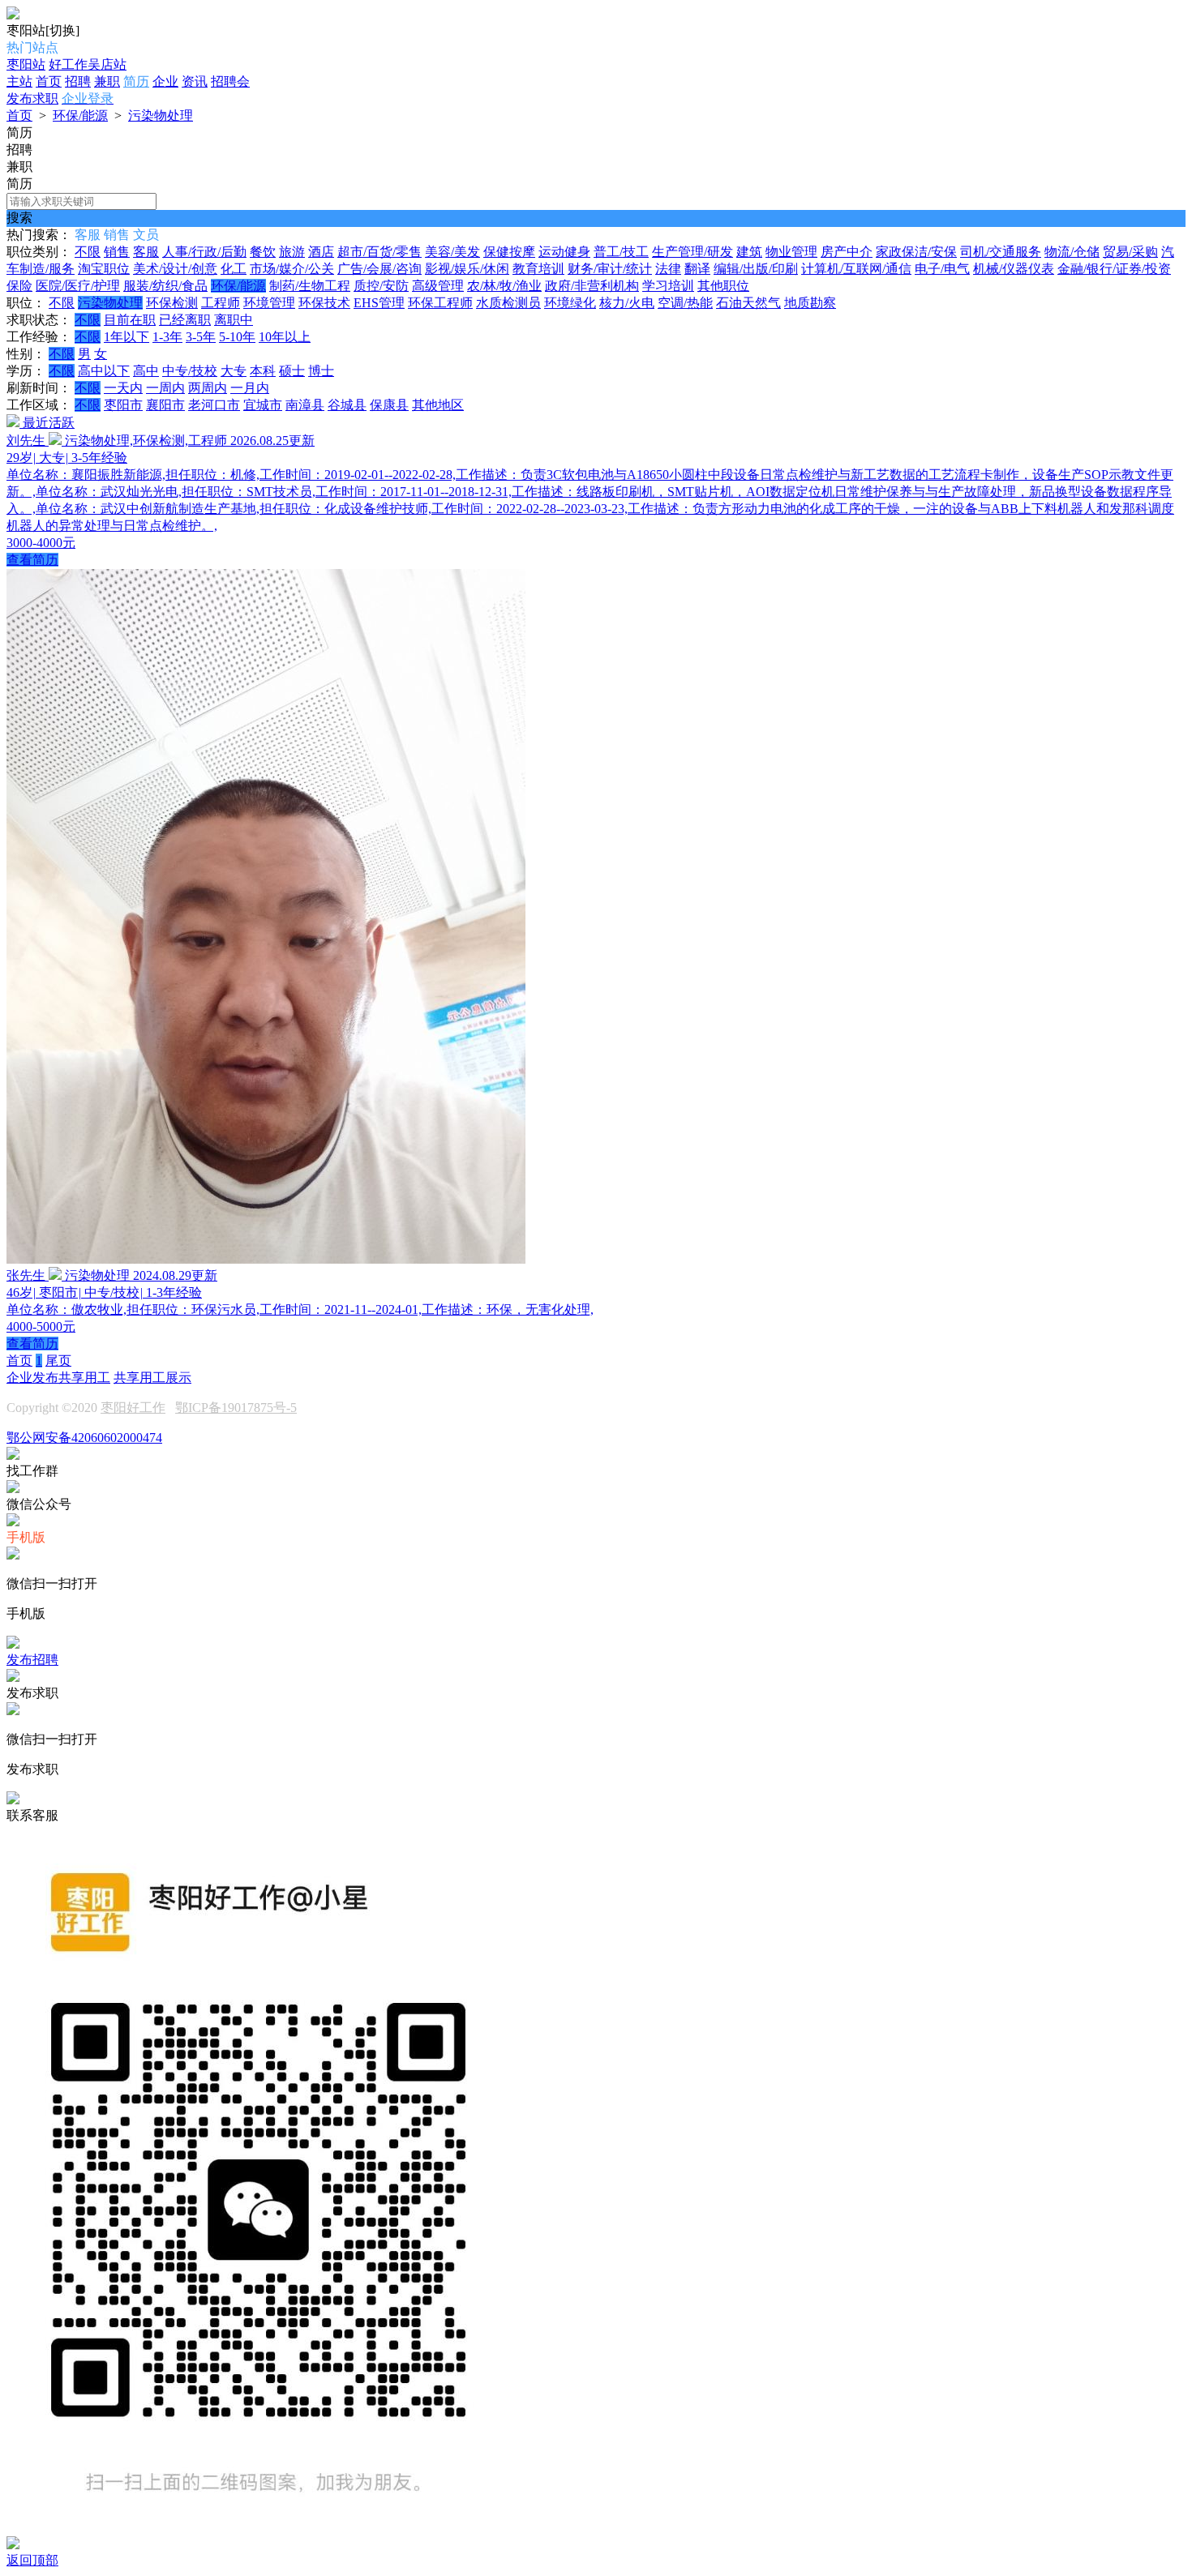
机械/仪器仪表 (1014, 269)
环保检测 (172, 303)
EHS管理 (379, 303)
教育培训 (538, 269)
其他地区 (438, 405)
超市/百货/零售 (379, 252)
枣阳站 (26, 64)
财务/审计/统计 (610, 269)
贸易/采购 (1130, 252)
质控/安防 (381, 286)
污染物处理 (161, 116)
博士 (321, 371)
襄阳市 (165, 405)
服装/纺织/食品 (165, 286)
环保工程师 (440, 303)
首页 (49, 81)
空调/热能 (685, 303)
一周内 (165, 388)
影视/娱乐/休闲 (467, 269)
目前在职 (130, 320)
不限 (88, 252)
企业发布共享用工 (58, 1378)
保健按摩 (509, 252)
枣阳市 (123, 405)
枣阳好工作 (133, 1408)
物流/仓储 (1072, 252)
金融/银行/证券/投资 (1114, 269)
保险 (19, 286)
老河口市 (214, 405)
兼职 (107, 81)
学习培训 (668, 286)
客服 (146, 252)
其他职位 (723, 286)
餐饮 (263, 252)
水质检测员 (508, 303)
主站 (19, 81)
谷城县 (347, 405)
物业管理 (791, 252)
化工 (234, 269)
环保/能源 (80, 116)
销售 (117, 252)
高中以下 (104, 371)
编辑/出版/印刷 (756, 269)
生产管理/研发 (692, 252)
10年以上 (285, 337)
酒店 (321, 252)
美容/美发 (452, 252)
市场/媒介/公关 (292, 269)
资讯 (195, 81)
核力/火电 (627, 303)
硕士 (292, 371)
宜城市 (263, 405)
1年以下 (126, 337)
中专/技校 (190, 371)
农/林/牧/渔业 (504, 286)
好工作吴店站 (88, 64)
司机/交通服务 (1001, 252)
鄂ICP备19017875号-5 (236, 1408)
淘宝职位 (104, 269)
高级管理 (438, 286)
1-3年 (167, 337)
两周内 (208, 388)
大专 (234, 371)
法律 (668, 269)
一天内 (123, 388)
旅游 (292, 252)
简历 (136, 81)
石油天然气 (748, 303)
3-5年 (201, 337)
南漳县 (305, 405)
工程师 (221, 303)
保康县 (389, 405)
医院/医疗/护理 (78, 286)
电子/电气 (942, 269)
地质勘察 (810, 303)
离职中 (234, 320)
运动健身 (564, 252)
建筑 (749, 252)
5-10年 (237, 337)
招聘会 (230, 81)
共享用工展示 (152, 1378)
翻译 (697, 269)
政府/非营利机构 (592, 286)
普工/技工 (621, 252)
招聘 (78, 81)
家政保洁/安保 (916, 252)
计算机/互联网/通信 (856, 269)
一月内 (250, 388)
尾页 (58, 1361)
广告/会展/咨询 (379, 269)
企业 (165, 81)
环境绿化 (570, 303)
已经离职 (185, 320)
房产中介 (847, 252)
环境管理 (269, 303)
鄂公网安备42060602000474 (84, 1438)
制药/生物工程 (310, 286)
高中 (146, 371)
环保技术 (324, 303)
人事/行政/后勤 (204, 252)
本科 (263, 371)
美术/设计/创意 (175, 269)
